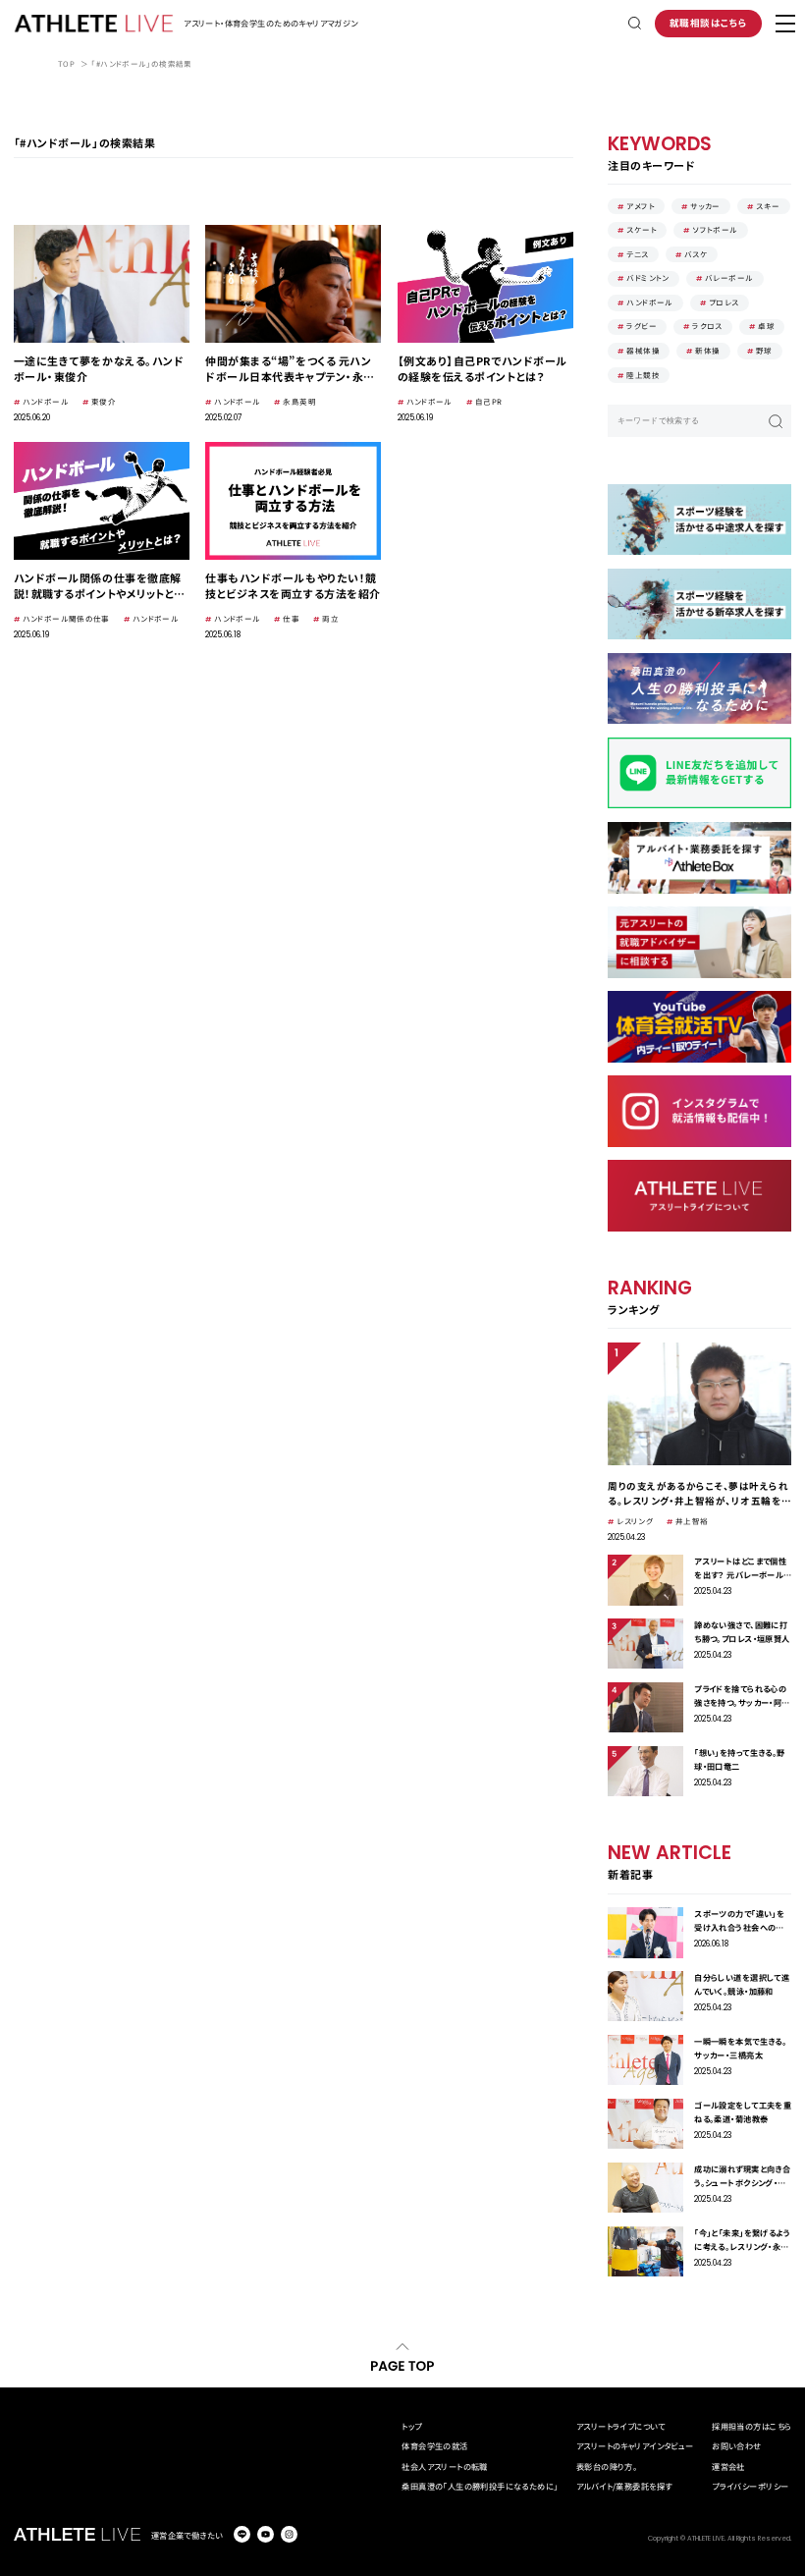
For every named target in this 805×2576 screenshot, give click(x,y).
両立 (330, 618)
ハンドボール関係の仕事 (66, 618)
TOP (66, 63)
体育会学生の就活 (434, 2445)
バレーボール (729, 277)
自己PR (489, 401)
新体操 (707, 350)
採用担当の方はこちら (751, 2426)
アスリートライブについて (620, 2426)
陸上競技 (643, 375)
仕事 (291, 618)
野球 (764, 350)
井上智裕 (692, 1521)
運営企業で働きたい (188, 2535)
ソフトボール (715, 229)
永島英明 (299, 401)
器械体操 (643, 350)
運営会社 (728, 2466)
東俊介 (104, 401)
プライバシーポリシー (750, 2486)
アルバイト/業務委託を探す (624, 2486)
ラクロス (707, 326)
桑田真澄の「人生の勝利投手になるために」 (480, 2486)
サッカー (705, 206)
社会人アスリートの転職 (445, 2466)
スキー (768, 206)
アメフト (641, 206)
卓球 (766, 326)
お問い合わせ (736, 2445)
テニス (637, 254)
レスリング (635, 1521)
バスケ (696, 254)
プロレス (724, 302)
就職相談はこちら (709, 23)
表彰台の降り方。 (607, 2466)
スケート (642, 229)
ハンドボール (46, 401)
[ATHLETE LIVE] (94, 24)
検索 (776, 421)
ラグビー (642, 326)
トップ (411, 2426)
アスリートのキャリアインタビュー (635, 2445)
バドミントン (647, 277)
